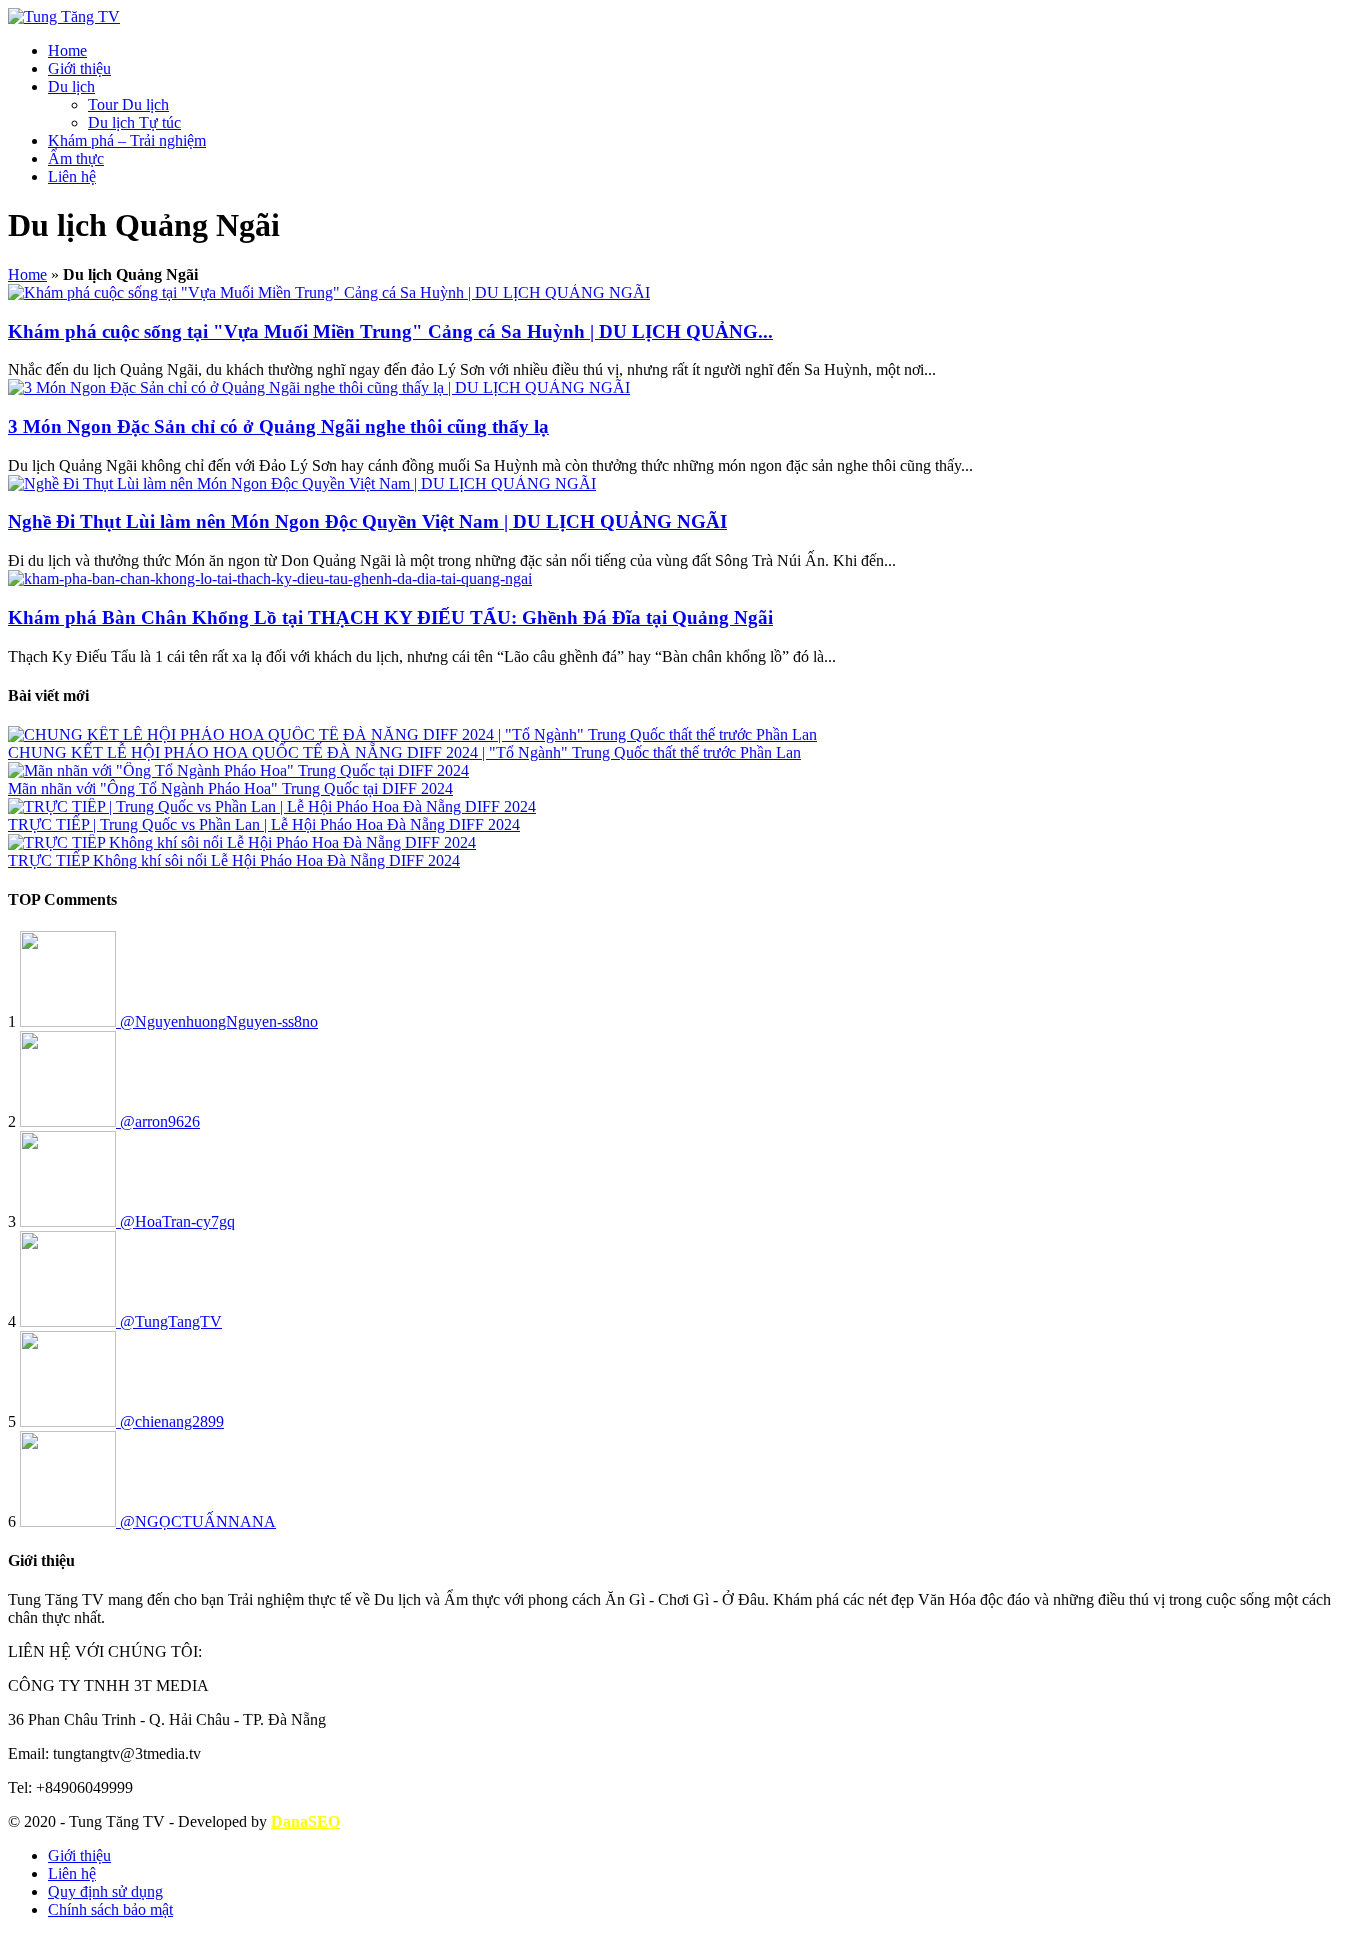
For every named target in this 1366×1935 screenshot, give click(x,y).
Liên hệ (72, 176)
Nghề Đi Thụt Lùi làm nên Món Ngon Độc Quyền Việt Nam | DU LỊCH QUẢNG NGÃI (367, 521)
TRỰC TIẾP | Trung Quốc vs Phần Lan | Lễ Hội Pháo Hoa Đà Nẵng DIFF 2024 (264, 824)
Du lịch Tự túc (134, 122)
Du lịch (71, 86)
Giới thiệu (79, 68)
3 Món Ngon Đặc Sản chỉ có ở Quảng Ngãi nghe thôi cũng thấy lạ (278, 426)
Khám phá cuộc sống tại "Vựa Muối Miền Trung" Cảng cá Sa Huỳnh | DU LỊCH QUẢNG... (390, 331)
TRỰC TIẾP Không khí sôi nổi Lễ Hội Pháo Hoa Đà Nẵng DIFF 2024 (234, 860)
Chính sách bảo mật (110, 1909)
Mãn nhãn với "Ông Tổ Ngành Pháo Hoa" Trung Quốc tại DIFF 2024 (230, 788)
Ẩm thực (76, 158)
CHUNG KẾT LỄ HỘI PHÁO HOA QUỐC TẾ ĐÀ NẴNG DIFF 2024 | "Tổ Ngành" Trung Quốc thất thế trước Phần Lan (404, 752)
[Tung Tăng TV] (64, 16)
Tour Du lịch (128, 104)
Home (67, 50)
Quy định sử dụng (105, 1891)
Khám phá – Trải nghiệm (127, 140)
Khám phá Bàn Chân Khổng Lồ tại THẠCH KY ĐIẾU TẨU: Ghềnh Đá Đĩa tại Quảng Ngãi (390, 617)
